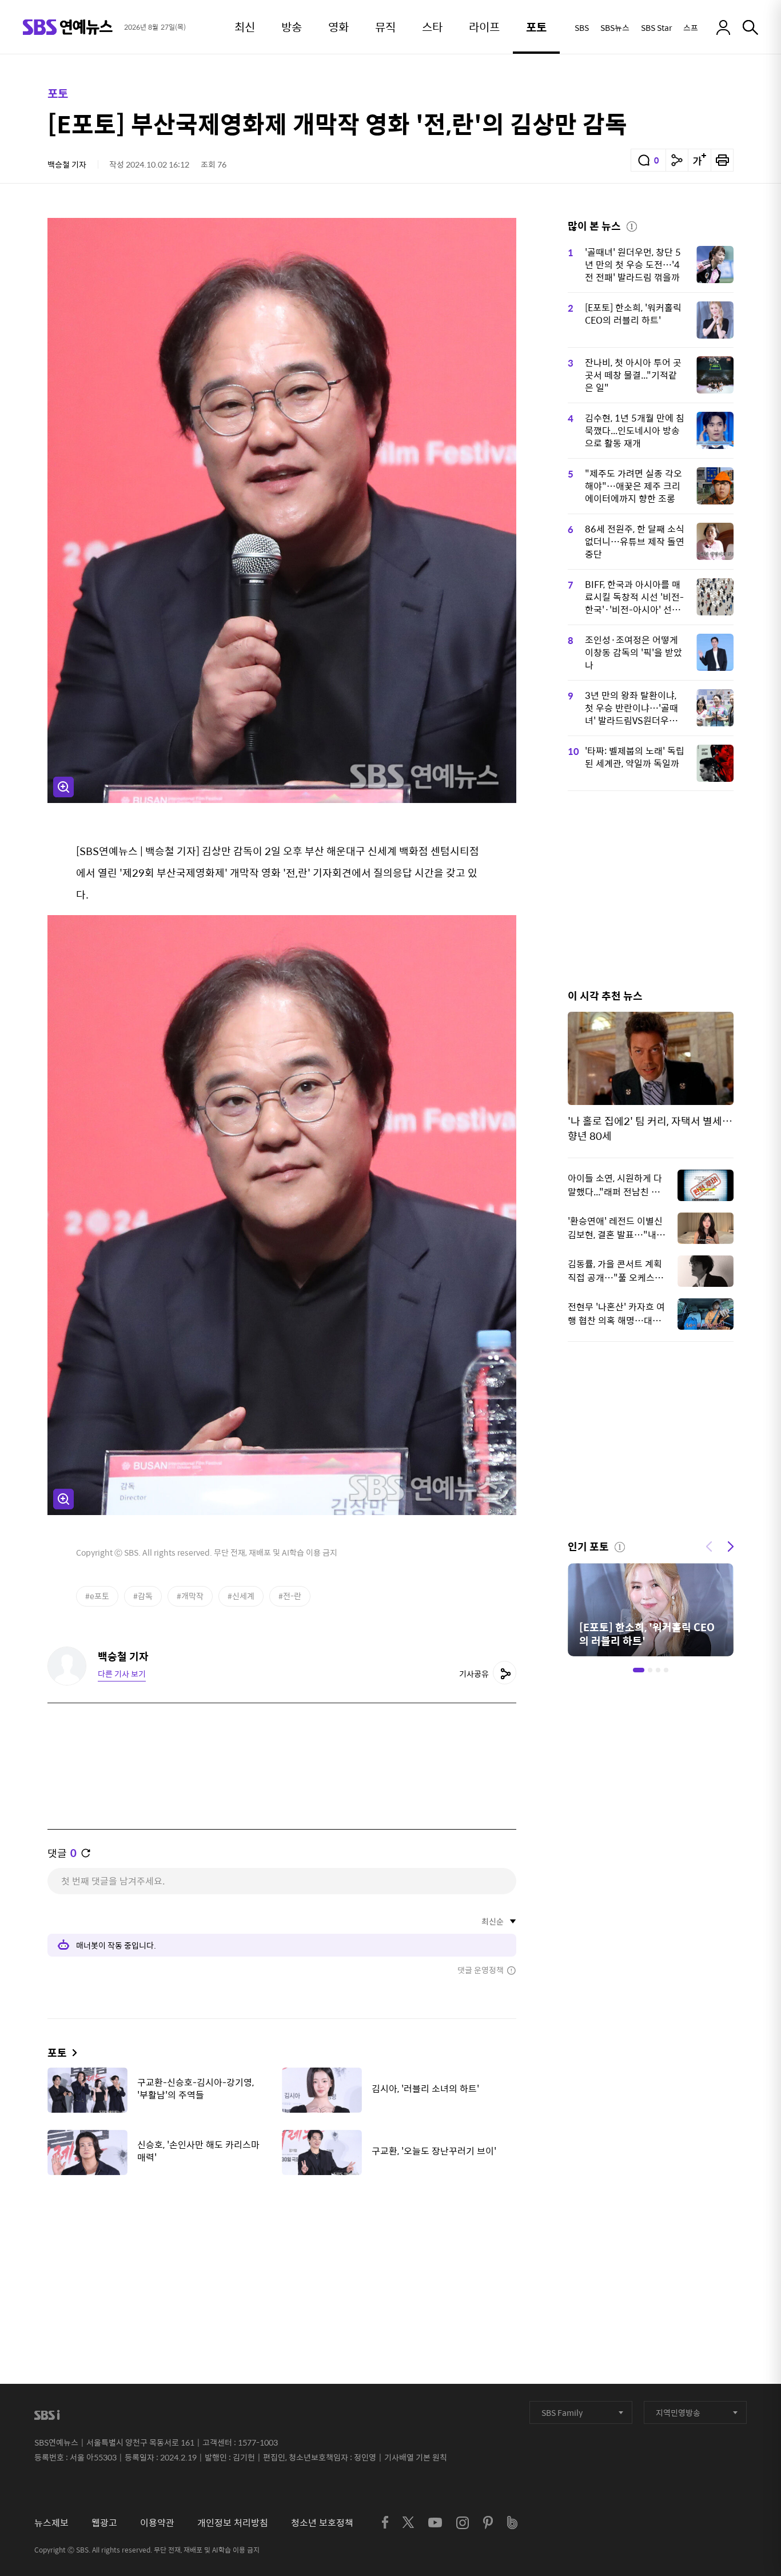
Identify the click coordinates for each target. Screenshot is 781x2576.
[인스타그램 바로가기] (463, 2523)
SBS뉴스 (615, 27)
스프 (691, 27)
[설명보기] (632, 225)
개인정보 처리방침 (233, 2523)
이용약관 (157, 2523)
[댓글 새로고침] (86, 1853)
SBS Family (562, 2412)
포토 (58, 93)
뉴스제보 (51, 2523)
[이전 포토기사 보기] (709, 1545)
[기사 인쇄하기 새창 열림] (722, 160)
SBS (582, 27)
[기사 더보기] (72, 2052)
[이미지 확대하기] (63, 787)
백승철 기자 (67, 164)
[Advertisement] (282, 2241)
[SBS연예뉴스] (68, 27)
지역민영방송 (678, 2412)
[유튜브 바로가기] (435, 2523)
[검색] (750, 27)
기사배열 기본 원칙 (416, 2457)
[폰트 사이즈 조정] (699, 160)
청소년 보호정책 (322, 2523)
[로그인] (723, 27)
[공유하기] (677, 160)
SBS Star (656, 27)
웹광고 (104, 2523)
